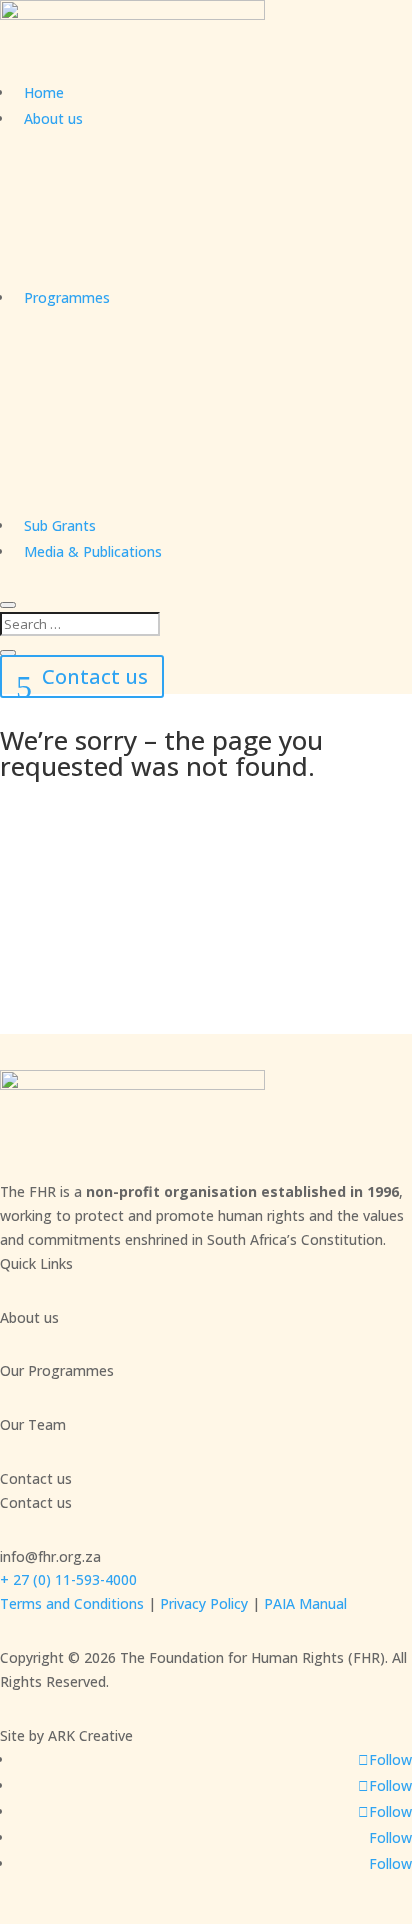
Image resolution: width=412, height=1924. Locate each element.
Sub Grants (60, 525)
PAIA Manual (305, 1603)
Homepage (95, 952)
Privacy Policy (204, 1603)
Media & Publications (93, 551)
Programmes (67, 297)
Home (44, 92)
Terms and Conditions (72, 1603)
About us (53, 118)
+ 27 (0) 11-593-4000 (68, 1579)
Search (75, 888)
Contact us (95, 676)
